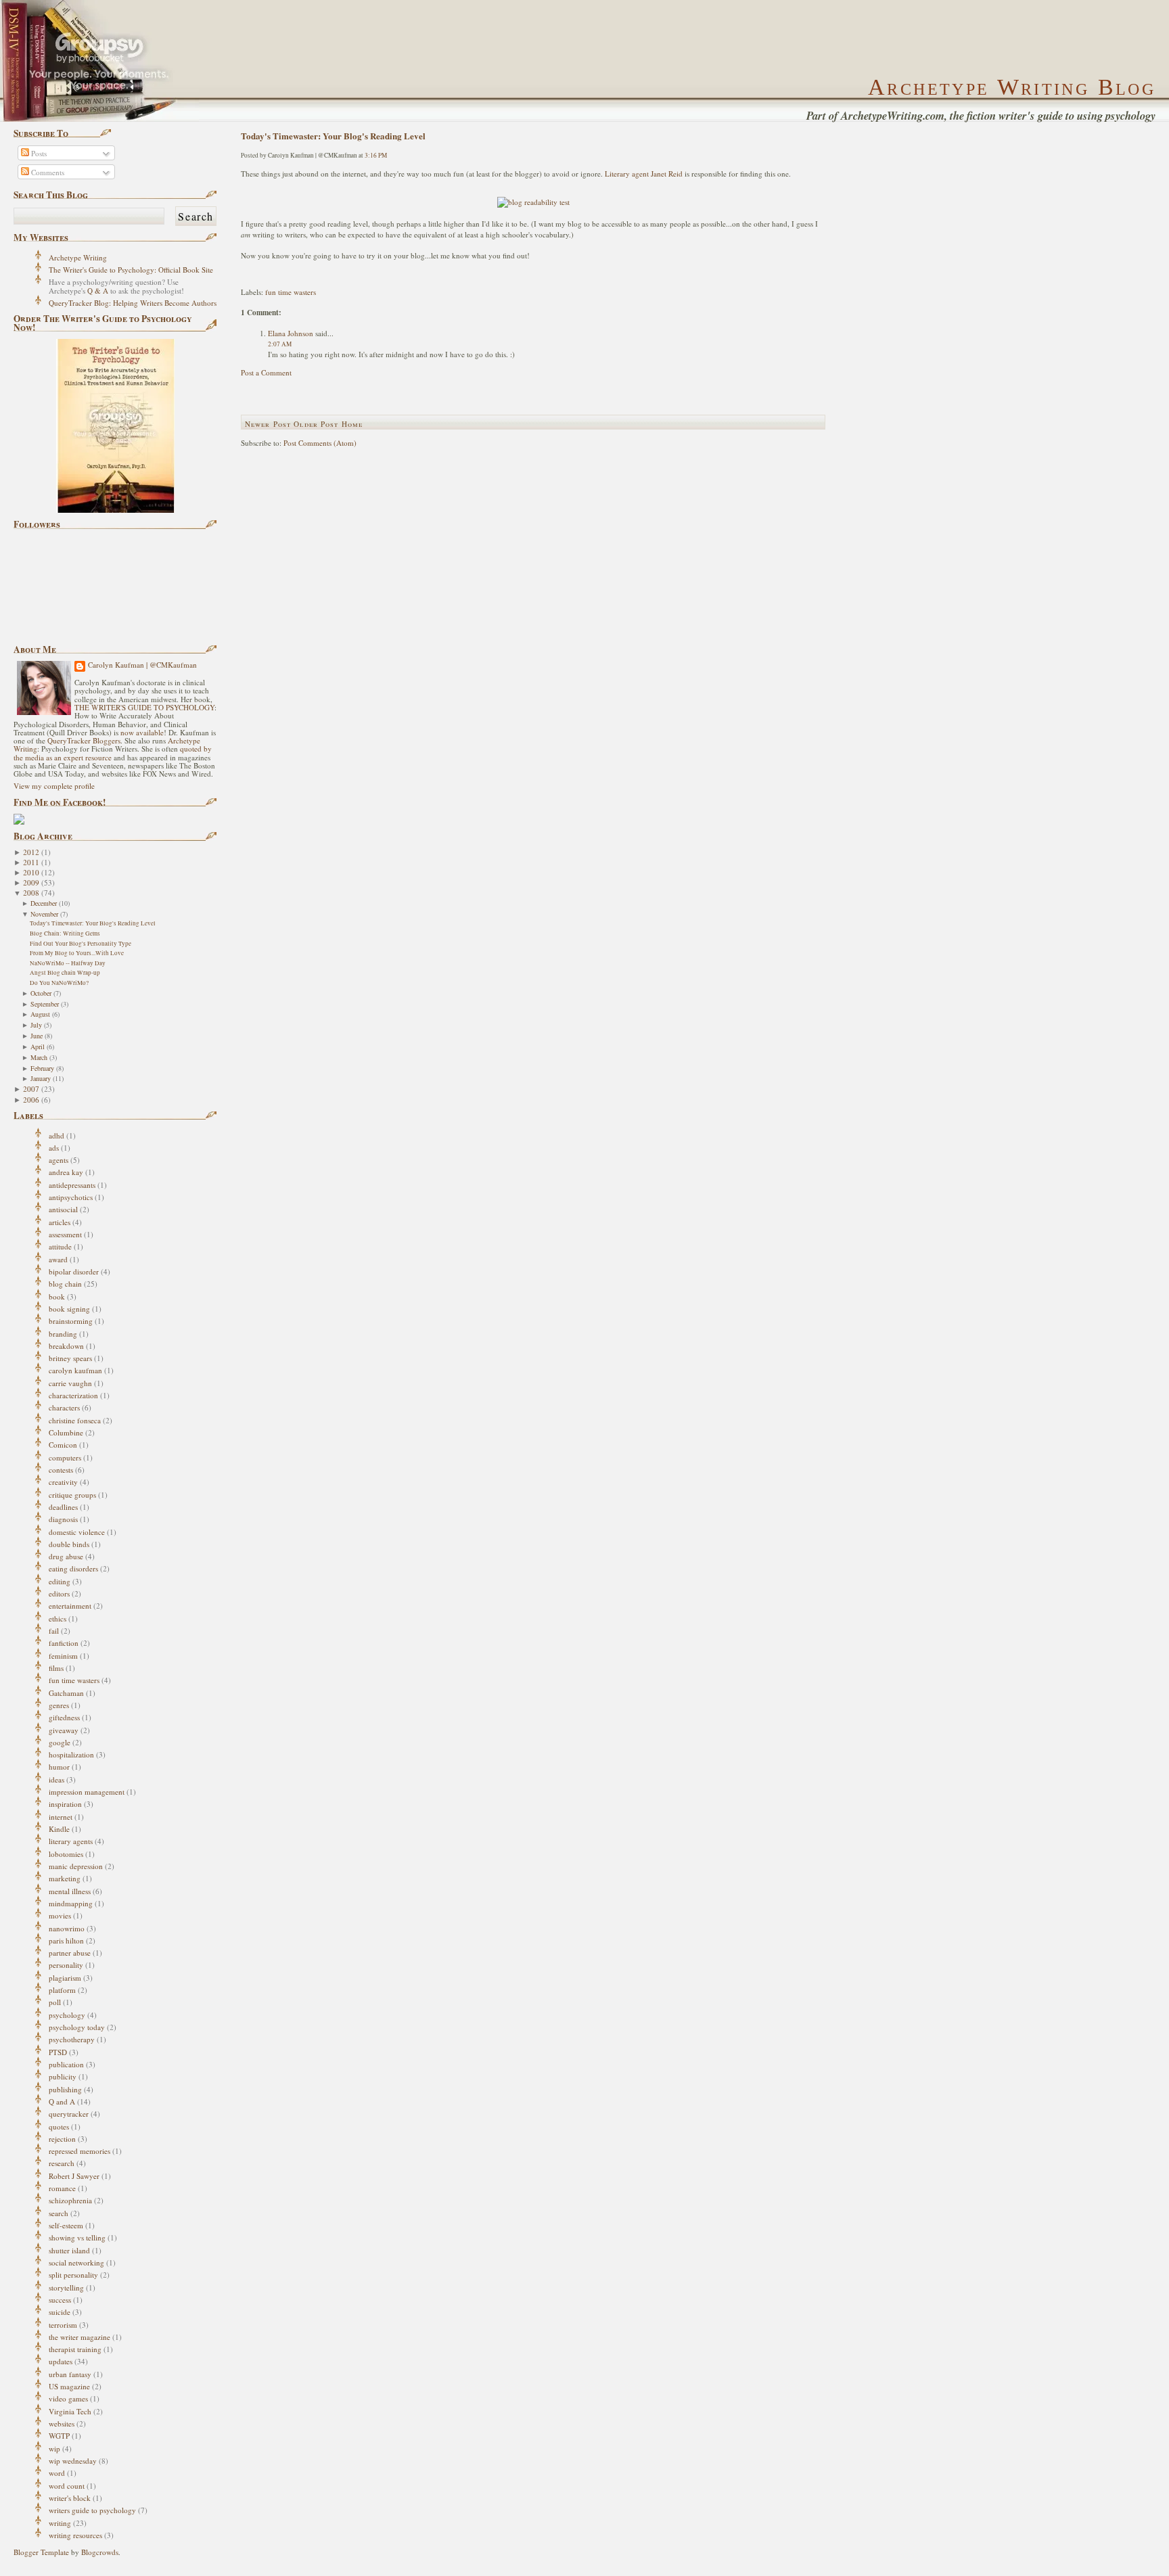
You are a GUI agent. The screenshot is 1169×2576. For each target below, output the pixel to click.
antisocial (63, 1209)
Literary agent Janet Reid (645, 174)
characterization (73, 1395)
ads (54, 1148)
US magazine (69, 2386)
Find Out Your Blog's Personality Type (81, 943)
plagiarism (65, 1978)
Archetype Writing (78, 257)
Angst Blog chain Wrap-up (65, 972)
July (36, 1025)
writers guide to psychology (92, 2510)
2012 (31, 852)
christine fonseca (75, 1420)
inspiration (65, 1804)
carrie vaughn (70, 1383)
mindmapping (71, 1903)
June (37, 1036)
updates (61, 2361)
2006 (31, 1100)
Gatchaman (66, 1693)
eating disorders (73, 1568)
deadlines (63, 1507)
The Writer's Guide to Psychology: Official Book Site (131, 270)
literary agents (71, 1841)
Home (352, 424)
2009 (31, 882)
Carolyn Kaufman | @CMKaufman (142, 665)
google (60, 1742)
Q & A (98, 291)
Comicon (63, 1445)
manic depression (76, 1866)
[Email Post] (242, 274)
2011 (31, 862)
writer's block (70, 2498)
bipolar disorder (74, 1271)
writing (60, 2523)
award (58, 1259)
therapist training (75, 2349)
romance (62, 2188)
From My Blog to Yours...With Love (77, 953)
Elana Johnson (291, 333)
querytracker (69, 2114)
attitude (60, 1246)
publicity (63, 2076)
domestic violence (77, 1532)
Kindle (59, 1829)
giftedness (64, 1717)
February (42, 1068)
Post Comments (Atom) (320, 443)
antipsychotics (71, 1197)
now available (142, 732)
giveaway (64, 1730)
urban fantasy (70, 2374)
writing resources (75, 2535)
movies (60, 1915)
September (45, 1004)
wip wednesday (73, 2461)
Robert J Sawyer (74, 2176)
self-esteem (66, 2225)
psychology (67, 2015)
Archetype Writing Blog (1012, 87)
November (44, 914)
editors (59, 1593)
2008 (31, 893)
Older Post (316, 424)
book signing (69, 1309)
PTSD (58, 2052)
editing (60, 1581)
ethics (58, 1618)
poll (55, 2002)
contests (61, 1470)
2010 (31, 872)
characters (64, 1407)
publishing (65, 2089)
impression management (87, 1792)
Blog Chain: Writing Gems (65, 933)
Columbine (66, 1432)
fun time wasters (74, 1680)
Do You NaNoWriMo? (59, 983)
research (62, 2163)
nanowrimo (67, 1928)
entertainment (70, 1606)
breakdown (66, 1346)
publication (66, 2064)
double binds (69, 1544)
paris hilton (66, 1940)
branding (63, 1334)
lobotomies (66, 1854)
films (56, 1668)
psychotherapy (72, 2039)
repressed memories (79, 2151)
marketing (65, 1878)
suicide (60, 2312)
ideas (56, 1779)
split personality (73, 2275)
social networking (76, 2262)
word (57, 2473)
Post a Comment (266, 372)
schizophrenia (70, 2200)
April (38, 1046)
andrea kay (66, 1172)
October (41, 993)
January (41, 1078)
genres (59, 1705)
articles (60, 1222)
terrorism (63, 2325)
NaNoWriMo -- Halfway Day (68, 963)
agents (59, 1160)
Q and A (62, 2101)
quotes (59, 2126)
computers (65, 1457)
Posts (38, 153)
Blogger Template (41, 2552)
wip (54, 2448)
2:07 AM (280, 344)
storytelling (66, 2287)
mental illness (70, 1891)
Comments (47, 172)
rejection (62, 2139)
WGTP (59, 2436)
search (59, 2213)
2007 (31, 1089)
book (57, 1296)
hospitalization (71, 1754)
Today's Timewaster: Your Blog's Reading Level (93, 923)
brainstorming (71, 1321)
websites (62, 2423)
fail (54, 1631)
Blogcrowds (100, 2552)
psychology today (77, 2027)
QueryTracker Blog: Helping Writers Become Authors (133, 303)
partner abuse (70, 1953)
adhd (56, 1135)
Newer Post (268, 424)
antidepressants (72, 1185)
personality (66, 1965)
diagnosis (63, 1519)
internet (61, 1817)
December (44, 903)
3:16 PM (376, 155)
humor (59, 1767)
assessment (65, 1234)
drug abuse (66, 1556)
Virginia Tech (70, 2411)
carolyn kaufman (75, 1370)
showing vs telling (77, 2237)
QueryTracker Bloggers (84, 740)
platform (62, 1990)
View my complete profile (54, 786)
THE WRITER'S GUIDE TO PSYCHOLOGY (144, 707)
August (40, 1014)
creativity (63, 1482)
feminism (63, 1656)
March (39, 1057)
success (60, 2300)
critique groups (72, 1495)
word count (67, 2486)
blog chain (65, 1284)
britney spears (70, 1358)
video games (68, 2398)
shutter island (69, 2250)
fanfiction (64, 1643)
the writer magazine (79, 2337)
